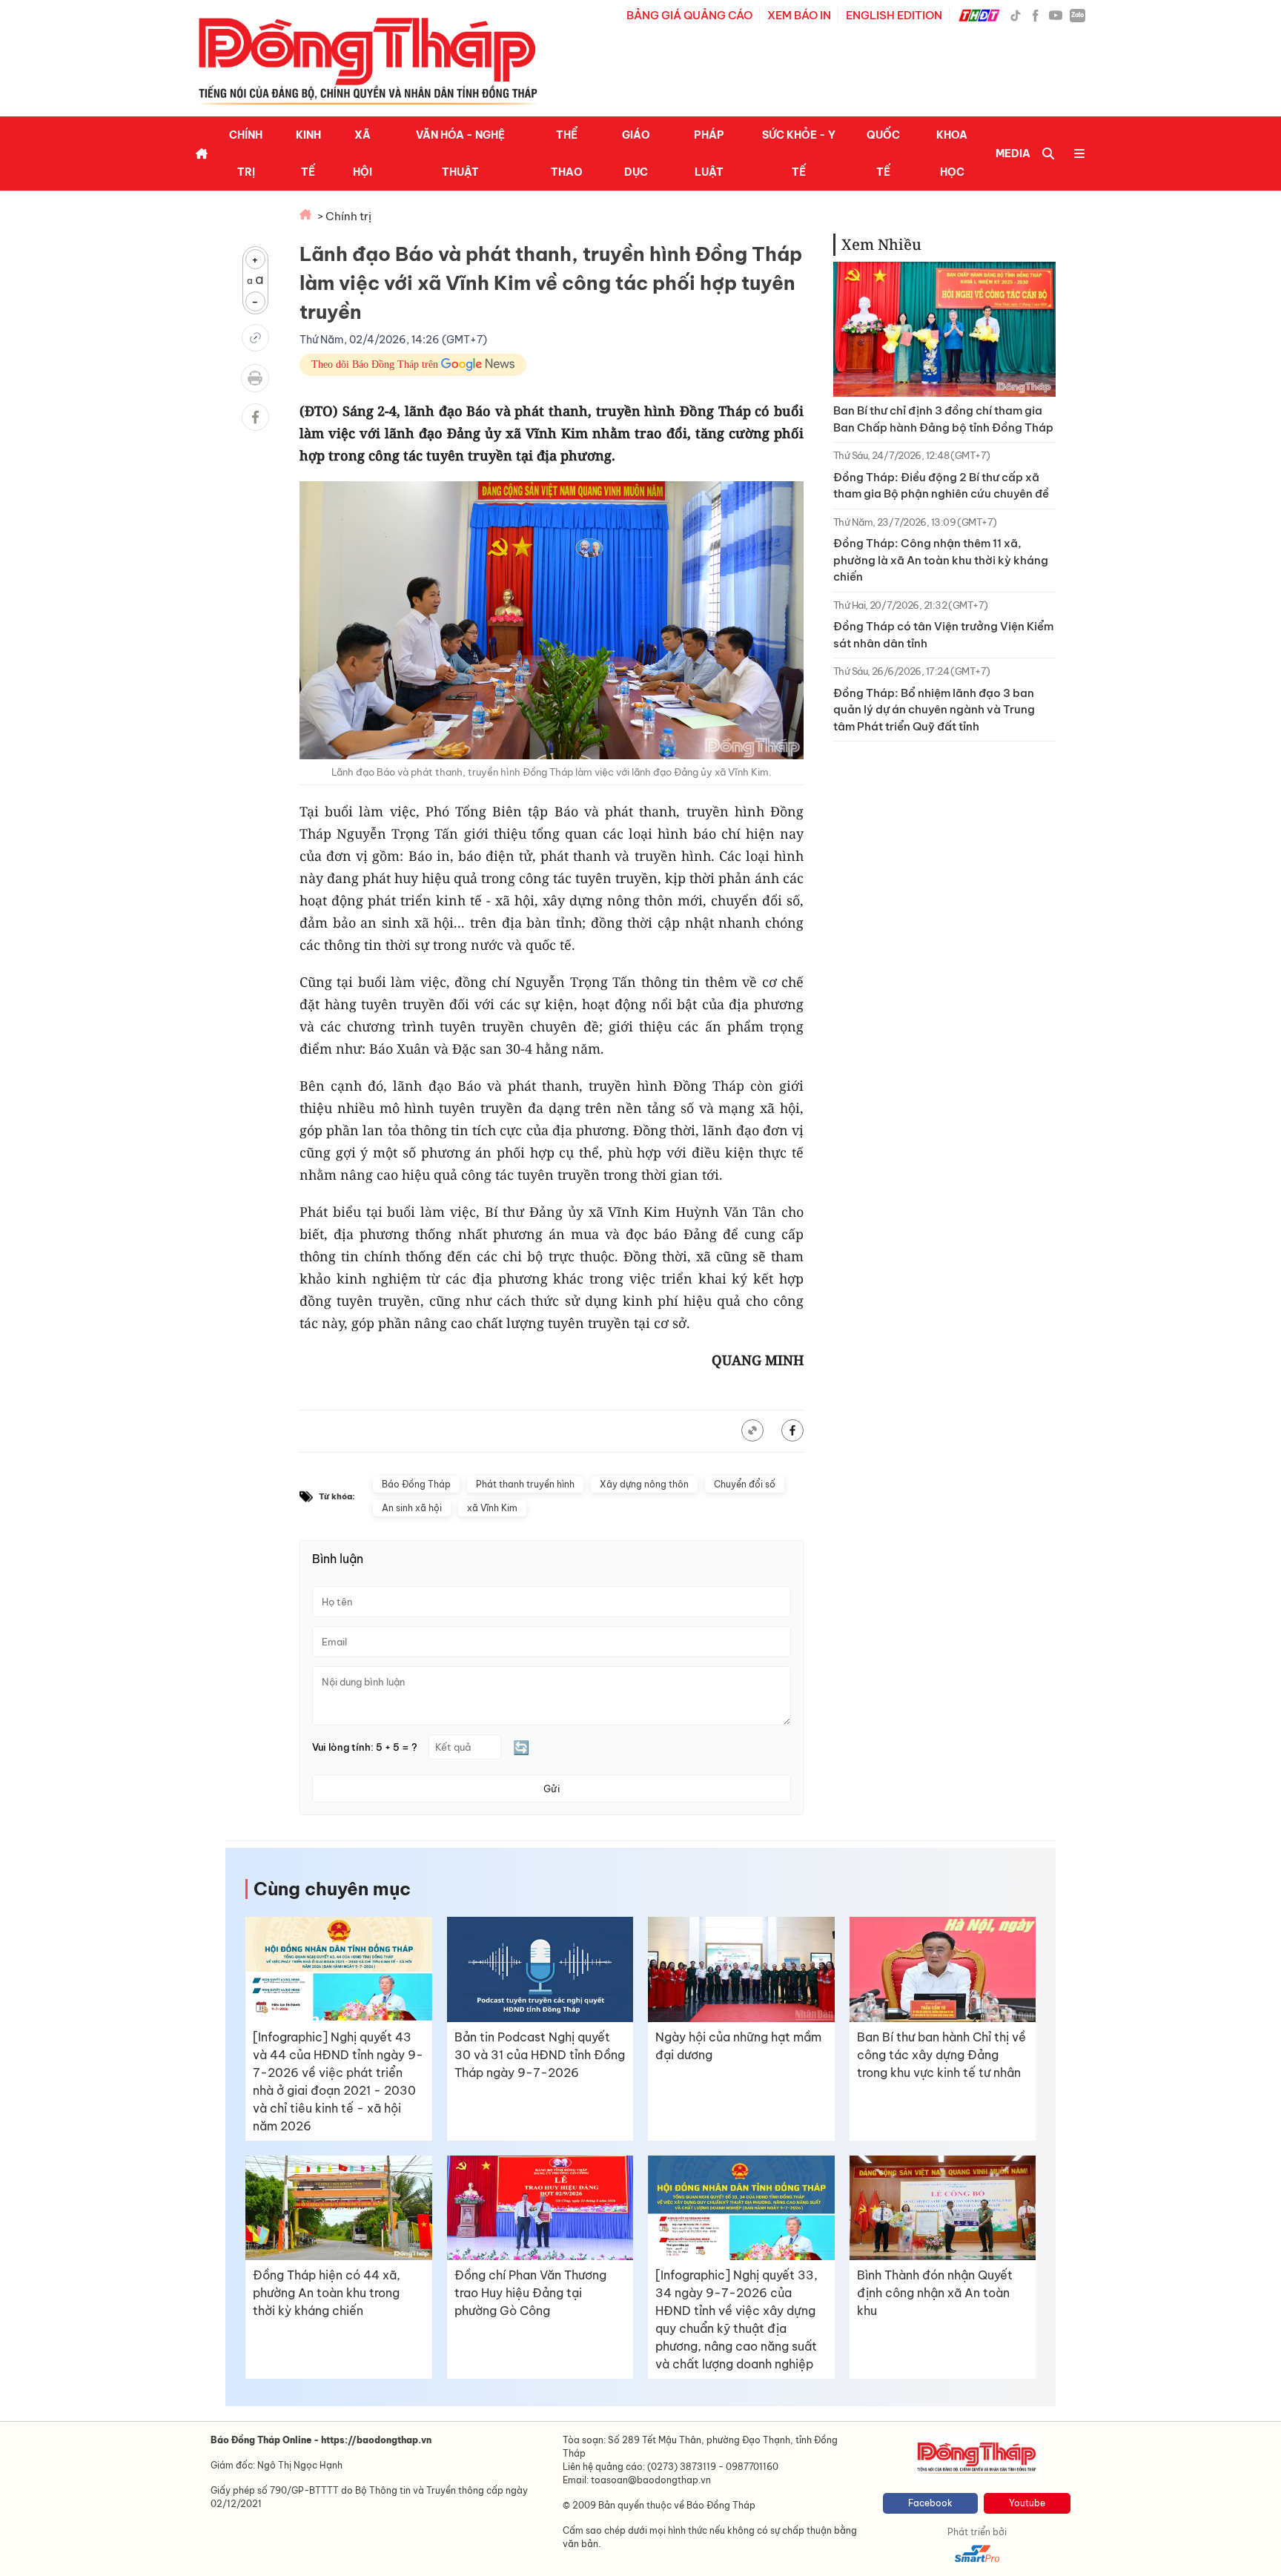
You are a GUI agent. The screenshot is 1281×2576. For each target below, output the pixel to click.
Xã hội (363, 153)
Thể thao (567, 153)
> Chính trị (344, 216)
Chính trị (246, 153)
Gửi (552, 1789)
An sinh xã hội (412, 1508)
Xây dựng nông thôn (644, 1484)
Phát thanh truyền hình (525, 1484)
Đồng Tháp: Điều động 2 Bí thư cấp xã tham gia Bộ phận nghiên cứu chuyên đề (941, 486)
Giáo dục (636, 153)
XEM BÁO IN (799, 15)
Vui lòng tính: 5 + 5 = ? (365, 1747)
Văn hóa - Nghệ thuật (460, 153)
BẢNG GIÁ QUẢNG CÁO (689, 15)
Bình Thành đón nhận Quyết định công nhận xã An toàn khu (935, 2293)
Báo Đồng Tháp (416, 1484)
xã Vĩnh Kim (492, 1508)
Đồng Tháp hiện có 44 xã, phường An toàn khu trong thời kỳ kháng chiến (327, 2293)
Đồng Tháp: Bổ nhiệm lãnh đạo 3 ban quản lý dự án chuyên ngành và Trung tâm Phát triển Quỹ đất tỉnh (934, 710)
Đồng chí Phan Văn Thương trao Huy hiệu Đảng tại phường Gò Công (530, 2293)
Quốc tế (883, 153)
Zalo (1078, 15)
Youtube (1027, 2503)
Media (1013, 153)
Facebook (930, 2503)
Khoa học (952, 153)
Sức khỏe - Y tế (799, 153)
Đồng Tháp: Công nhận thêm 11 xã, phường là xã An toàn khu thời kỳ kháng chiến (941, 560)
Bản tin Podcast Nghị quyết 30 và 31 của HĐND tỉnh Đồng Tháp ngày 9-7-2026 (540, 2055)
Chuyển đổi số (745, 1484)
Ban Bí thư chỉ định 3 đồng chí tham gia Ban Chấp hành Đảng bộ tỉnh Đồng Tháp (943, 419)
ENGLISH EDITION (894, 15)
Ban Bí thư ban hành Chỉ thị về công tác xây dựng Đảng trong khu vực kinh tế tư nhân (941, 2055)
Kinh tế (308, 153)
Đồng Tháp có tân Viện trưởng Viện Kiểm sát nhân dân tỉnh (943, 635)
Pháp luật (709, 153)
